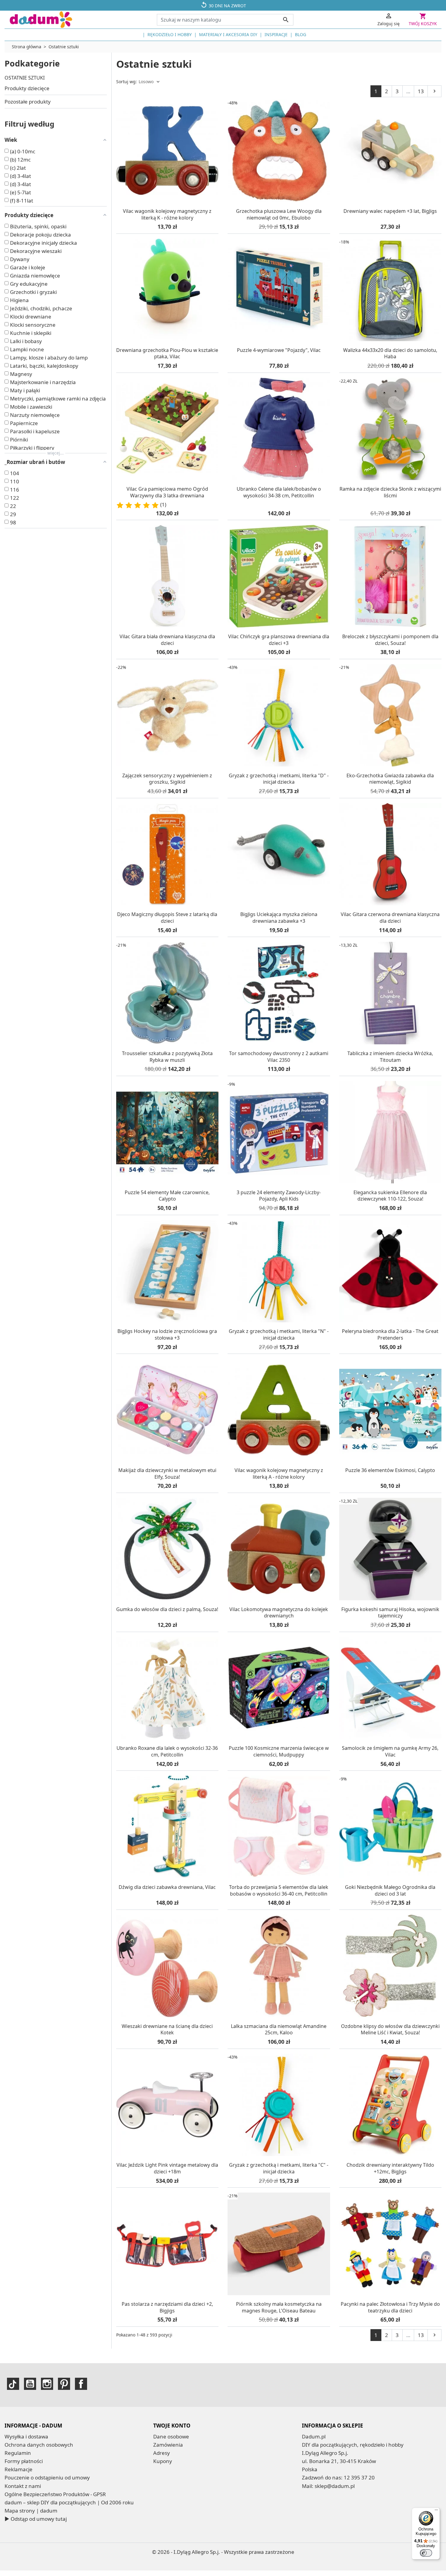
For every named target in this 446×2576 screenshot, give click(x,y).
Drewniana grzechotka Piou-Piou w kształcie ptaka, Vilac (167, 353)
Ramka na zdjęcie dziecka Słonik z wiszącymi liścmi (390, 492)
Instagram (47, 2384)
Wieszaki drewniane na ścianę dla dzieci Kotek (167, 2029)
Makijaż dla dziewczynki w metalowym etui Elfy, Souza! (167, 1474)
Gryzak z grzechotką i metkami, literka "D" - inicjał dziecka (279, 779)
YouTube (30, 2384)
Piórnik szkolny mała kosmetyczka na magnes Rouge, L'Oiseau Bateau (279, 2307)
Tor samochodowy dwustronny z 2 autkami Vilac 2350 (279, 1057)
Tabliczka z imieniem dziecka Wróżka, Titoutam (390, 1057)
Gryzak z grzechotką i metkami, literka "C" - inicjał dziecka (279, 2168)
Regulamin (18, 2453)
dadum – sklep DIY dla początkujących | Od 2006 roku (69, 2502)
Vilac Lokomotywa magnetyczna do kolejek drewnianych (279, 1613)
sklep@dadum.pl (335, 2486)
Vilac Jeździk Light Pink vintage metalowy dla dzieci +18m (167, 2168)
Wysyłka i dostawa (26, 2436)
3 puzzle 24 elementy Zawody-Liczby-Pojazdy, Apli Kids (279, 1196)
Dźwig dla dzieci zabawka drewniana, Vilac (167, 1887)
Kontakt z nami (23, 2486)
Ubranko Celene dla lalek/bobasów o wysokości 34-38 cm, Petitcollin (279, 492)
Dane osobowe (171, 2436)
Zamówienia (168, 2445)
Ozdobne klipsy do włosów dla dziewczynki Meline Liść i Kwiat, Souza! (390, 2029)
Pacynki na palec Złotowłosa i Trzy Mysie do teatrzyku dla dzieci (390, 2307)
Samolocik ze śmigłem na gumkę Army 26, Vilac (390, 1751)
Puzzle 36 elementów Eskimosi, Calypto (390, 1470)
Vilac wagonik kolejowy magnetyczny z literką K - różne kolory (167, 214)
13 (421, 91)
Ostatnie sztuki (25, 78)
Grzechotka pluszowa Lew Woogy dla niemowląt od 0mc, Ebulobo (279, 214)
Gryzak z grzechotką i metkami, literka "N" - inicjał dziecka (279, 1334)
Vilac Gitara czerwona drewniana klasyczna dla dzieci (390, 918)
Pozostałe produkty (28, 102)
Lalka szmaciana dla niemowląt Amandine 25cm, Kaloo (279, 2029)
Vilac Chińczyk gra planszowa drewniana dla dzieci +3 (279, 640)
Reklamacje (19, 2469)
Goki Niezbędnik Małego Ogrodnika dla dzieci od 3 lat (390, 1890)
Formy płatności (24, 2461)
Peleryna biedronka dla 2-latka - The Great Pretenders (390, 1334)
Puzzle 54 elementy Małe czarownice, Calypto (167, 1196)
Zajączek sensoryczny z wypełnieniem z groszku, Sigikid (167, 779)
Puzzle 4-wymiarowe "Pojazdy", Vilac (279, 350)
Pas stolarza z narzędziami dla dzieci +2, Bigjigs (167, 2307)
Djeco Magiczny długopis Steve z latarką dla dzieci (167, 918)
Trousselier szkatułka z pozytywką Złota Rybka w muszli (167, 1057)
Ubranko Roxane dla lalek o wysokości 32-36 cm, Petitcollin (167, 1751)
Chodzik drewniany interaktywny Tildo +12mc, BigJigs (390, 2168)
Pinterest (64, 2384)
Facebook (81, 2384)
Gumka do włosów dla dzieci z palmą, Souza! (167, 1609)
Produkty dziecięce (27, 88)
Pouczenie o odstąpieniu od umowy (47, 2477)
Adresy (162, 2453)
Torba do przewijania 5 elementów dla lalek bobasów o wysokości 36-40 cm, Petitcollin (279, 1890)
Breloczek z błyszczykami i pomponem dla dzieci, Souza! (390, 640)
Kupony (163, 2461)
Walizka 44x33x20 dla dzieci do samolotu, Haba (390, 353)
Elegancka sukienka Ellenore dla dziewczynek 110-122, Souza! (390, 1196)
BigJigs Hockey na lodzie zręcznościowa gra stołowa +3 (167, 1334)
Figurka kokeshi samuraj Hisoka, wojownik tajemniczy (390, 1613)
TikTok (13, 2384)
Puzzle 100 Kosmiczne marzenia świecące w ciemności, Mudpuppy (279, 1751)
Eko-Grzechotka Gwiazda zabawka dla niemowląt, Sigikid (390, 779)
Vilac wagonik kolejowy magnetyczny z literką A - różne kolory (279, 1474)
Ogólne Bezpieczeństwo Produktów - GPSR (55, 2494)
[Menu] (436, 2511)
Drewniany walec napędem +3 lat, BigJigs (390, 211)
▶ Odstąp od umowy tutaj (36, 2519)
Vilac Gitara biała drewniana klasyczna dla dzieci (167, 640)
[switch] (426, 2553)
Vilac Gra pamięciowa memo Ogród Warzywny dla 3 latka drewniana (167, 492)
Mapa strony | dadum (31, 2511)
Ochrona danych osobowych (39, 2445)
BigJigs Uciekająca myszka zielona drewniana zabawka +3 (279, 918)
